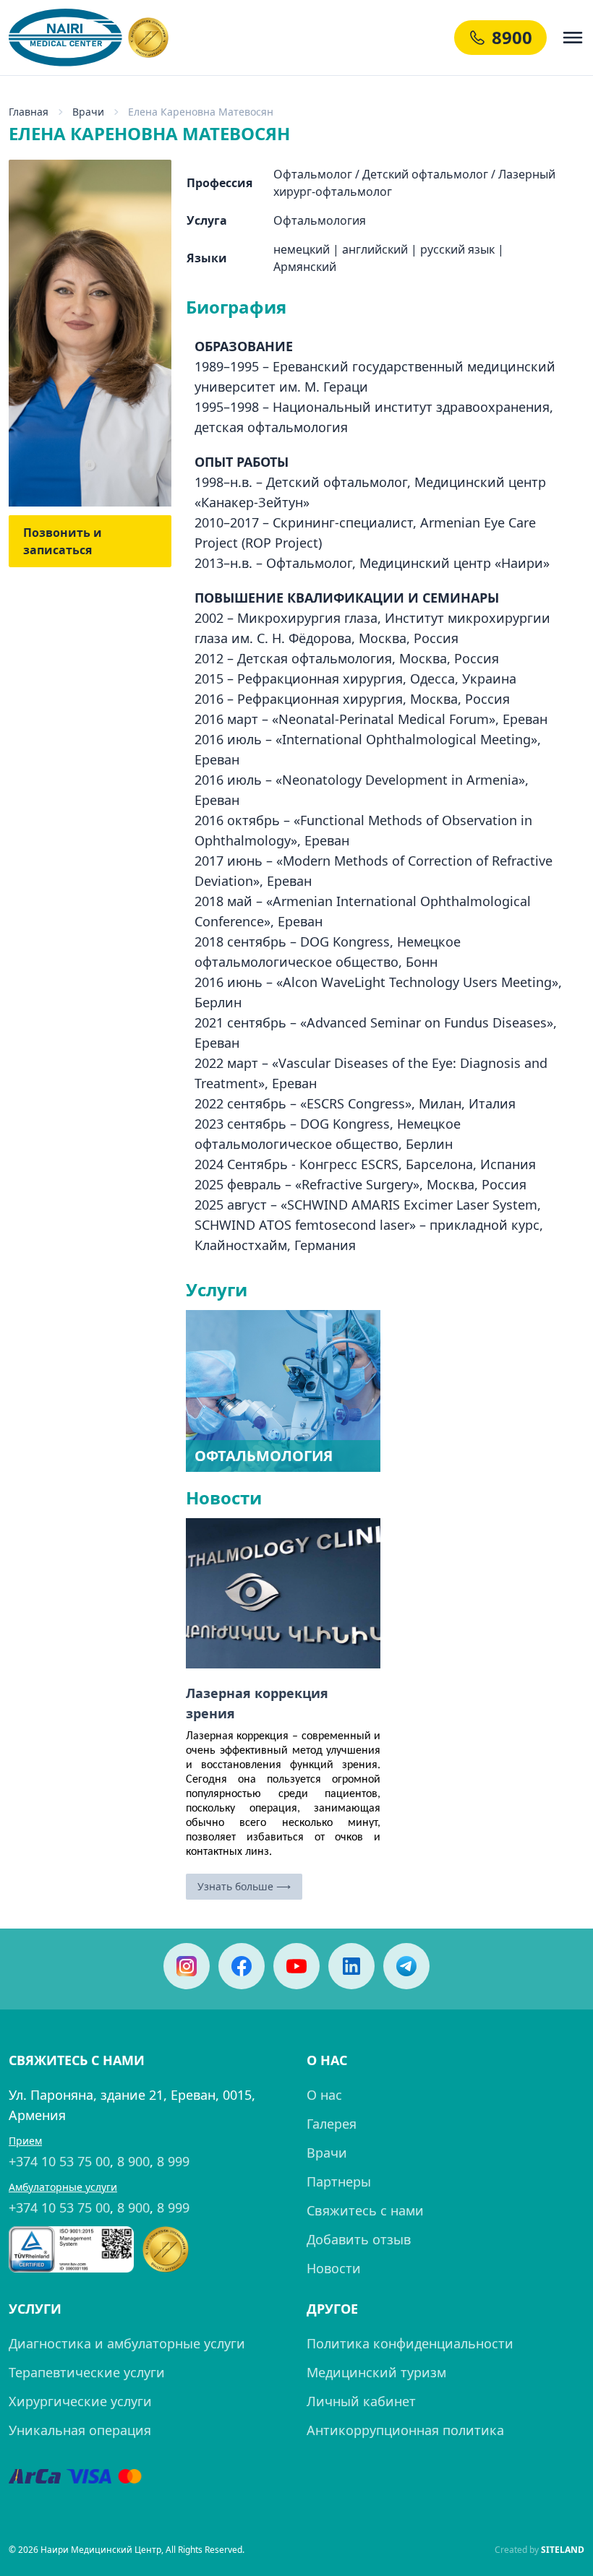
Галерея (332, 2124)
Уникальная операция (80, 2430)
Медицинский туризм (376, 2372)
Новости (334, 2268)
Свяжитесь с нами (365, 2210)
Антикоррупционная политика (405, 2430)
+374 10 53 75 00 (59, 2161)
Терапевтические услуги (87, 2372)
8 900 (133, 2161)
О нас (324, 2095)
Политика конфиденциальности (410, 2343)
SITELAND (563, 2550)
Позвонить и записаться (63, 541)
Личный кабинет (361, 2401)
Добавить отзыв (359, 2239)
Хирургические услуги (80, 2401)
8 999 (173, 2161)
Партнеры (339, 2181)
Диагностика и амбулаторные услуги (127, 2343)
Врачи (327, 2153)
